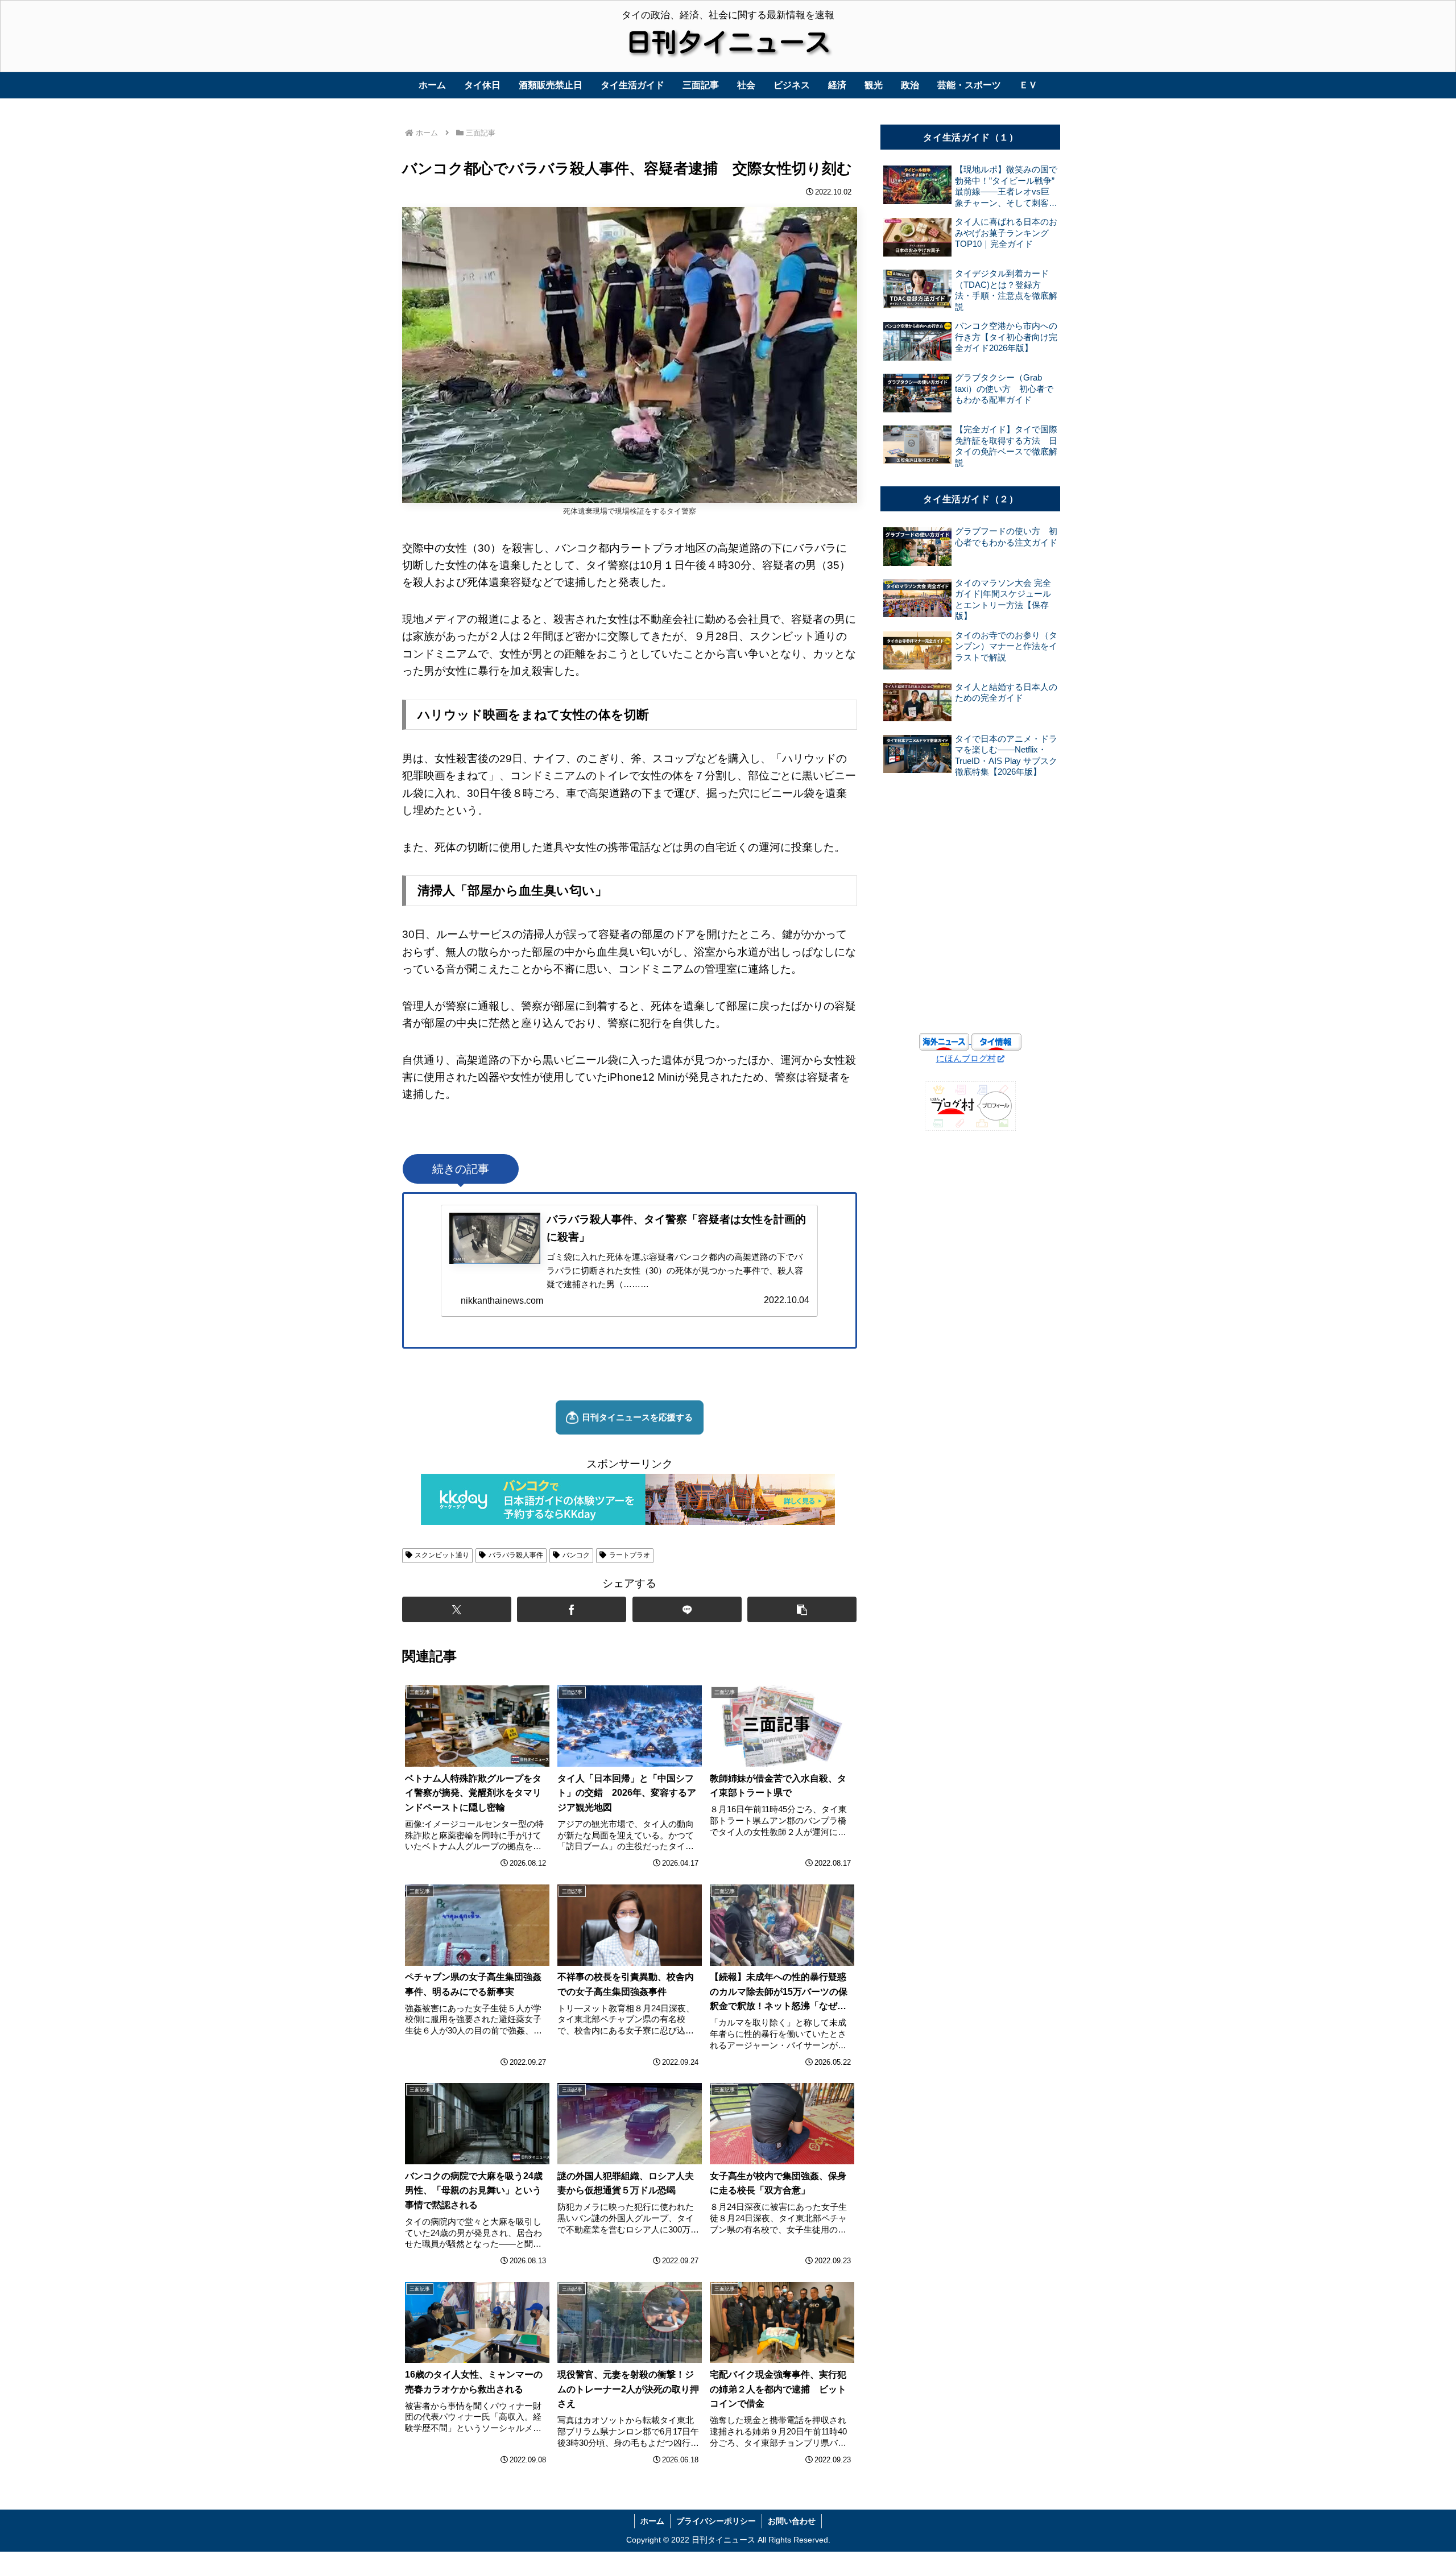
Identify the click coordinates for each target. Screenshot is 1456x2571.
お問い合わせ (792, 2521)
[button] (802, 1609)
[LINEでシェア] (687, 1609)
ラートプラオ (630, 1555)
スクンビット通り (442, 1555)
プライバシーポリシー (716, 2521)
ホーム (652, 2521)
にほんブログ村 (966, 1058)
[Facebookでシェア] (572, 1609)
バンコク (576, 1555)
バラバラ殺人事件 (516, 1555)
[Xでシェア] (457, 1609)
